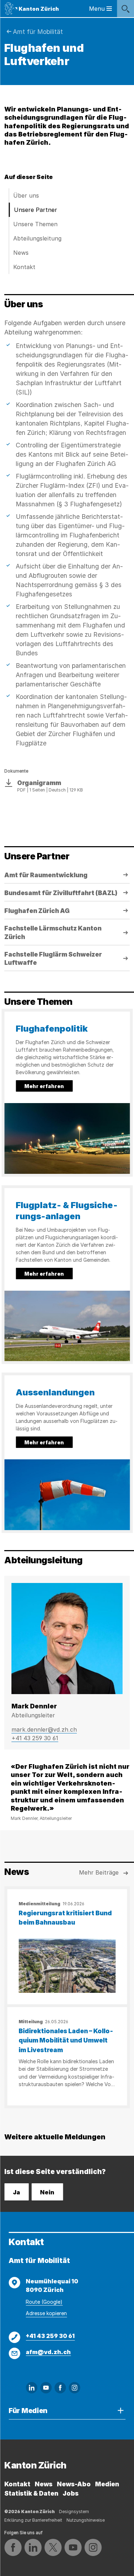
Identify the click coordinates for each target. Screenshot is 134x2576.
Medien (107, 2484)
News (21, 253)
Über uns (26, 195)
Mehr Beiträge (99, 1872)
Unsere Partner (36, 210)
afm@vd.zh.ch (48, 2352)
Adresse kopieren (46, 2313)
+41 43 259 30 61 (35, 1738)
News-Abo (74, 2484)
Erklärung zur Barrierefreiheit (33, 2520)
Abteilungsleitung (37, 238)
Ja (16, 2192)
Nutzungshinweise (86, 2520)
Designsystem (74, 2512)
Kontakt (24, 267)
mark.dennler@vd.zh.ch (44, 1729)
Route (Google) (44, 2302)
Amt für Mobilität (38, 32)
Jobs (71, 2493)
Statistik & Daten (31, 2493)
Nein (47, 2192)
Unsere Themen (35, 224)
